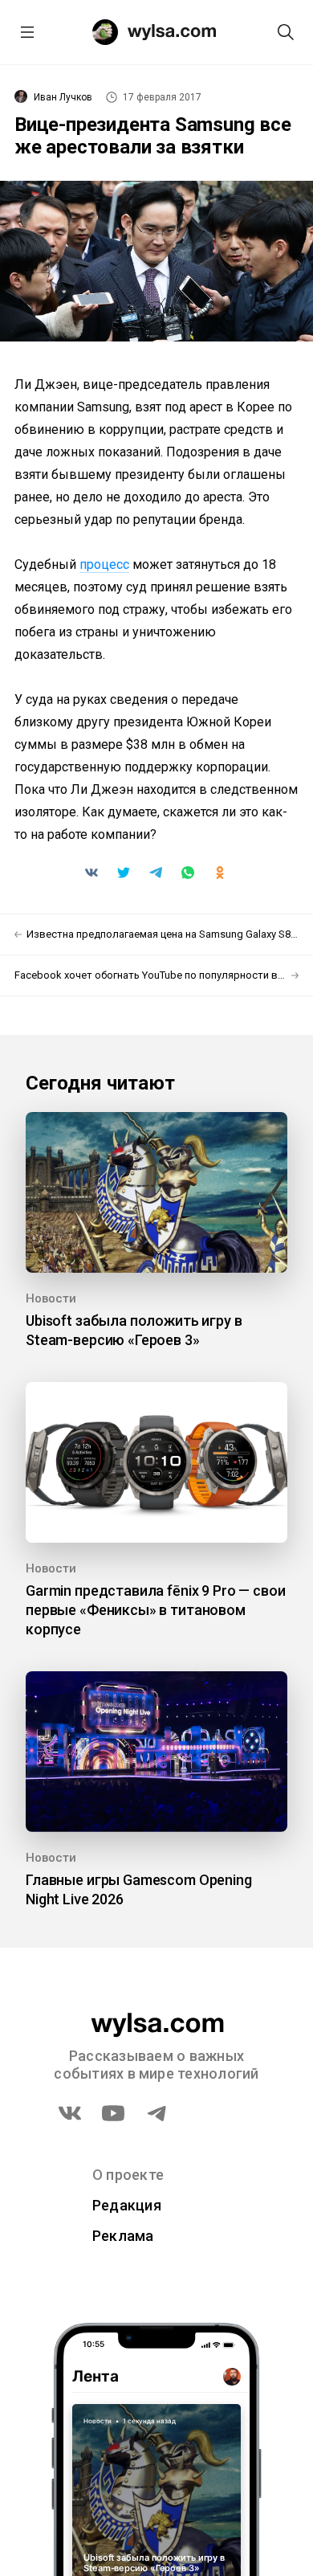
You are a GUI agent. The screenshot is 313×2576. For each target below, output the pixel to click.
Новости (51, 1298)
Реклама (123, 2236)
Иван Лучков (63, 97)
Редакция (127, 2205)
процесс (104, 564)
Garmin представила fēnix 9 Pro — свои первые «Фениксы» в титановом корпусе (155, 1610)
